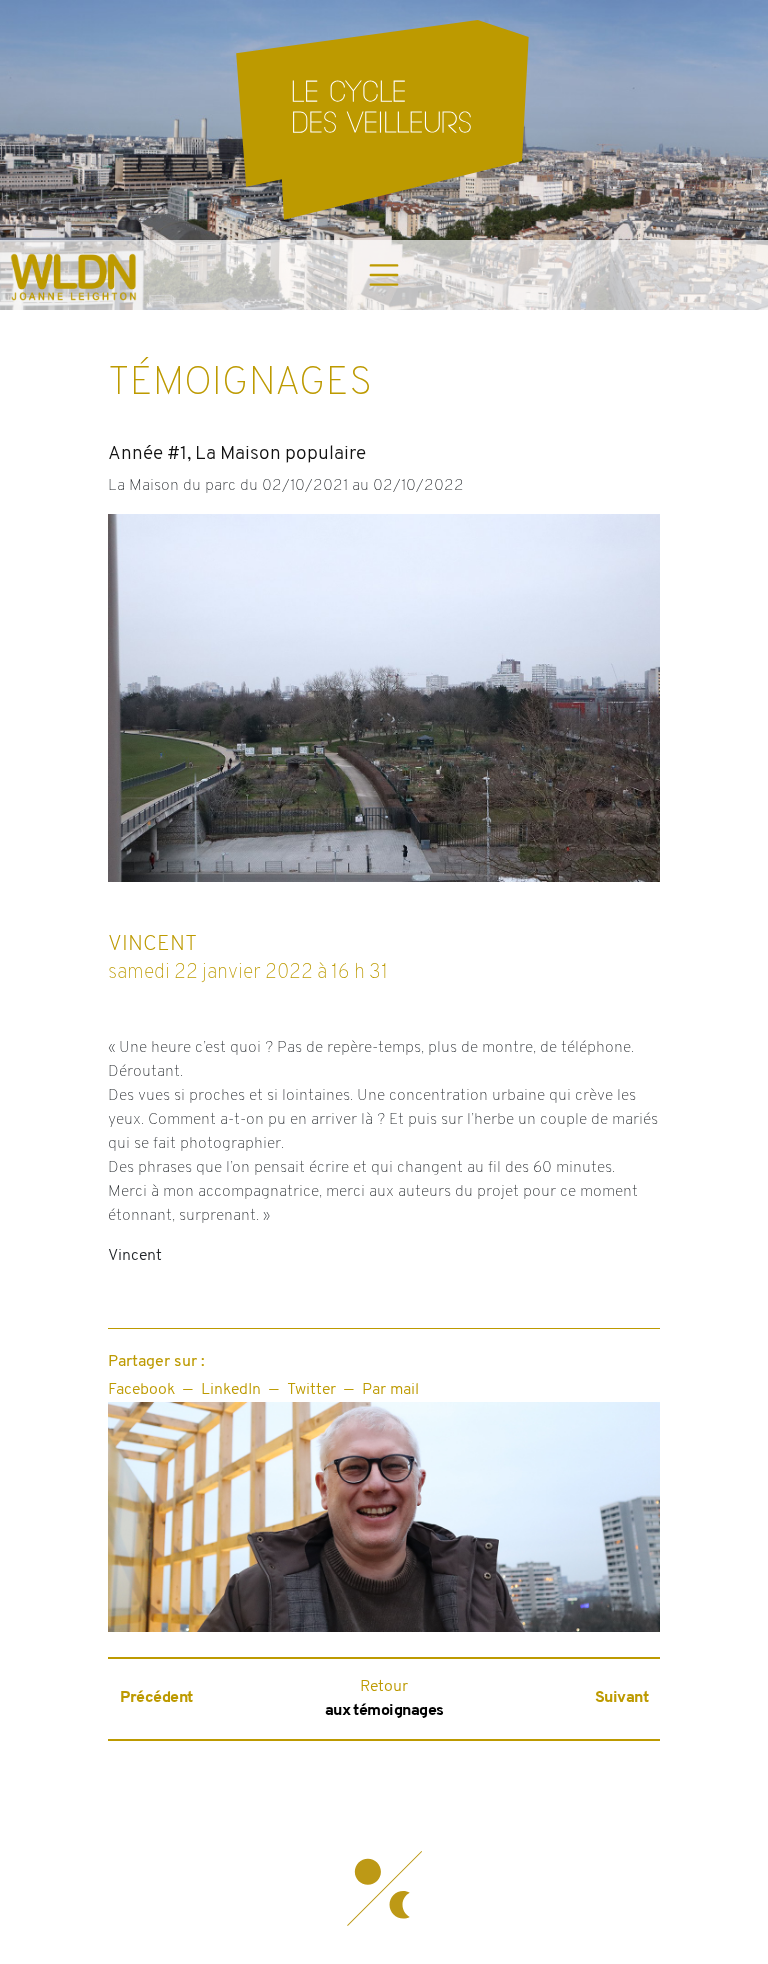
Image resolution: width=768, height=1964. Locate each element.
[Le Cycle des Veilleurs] (384, 120)
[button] (384, 1889)
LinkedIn (231, 1390)
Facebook (141, 1390)
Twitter (311, 1390)
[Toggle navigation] (384, 275)
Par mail (390, 1390)
